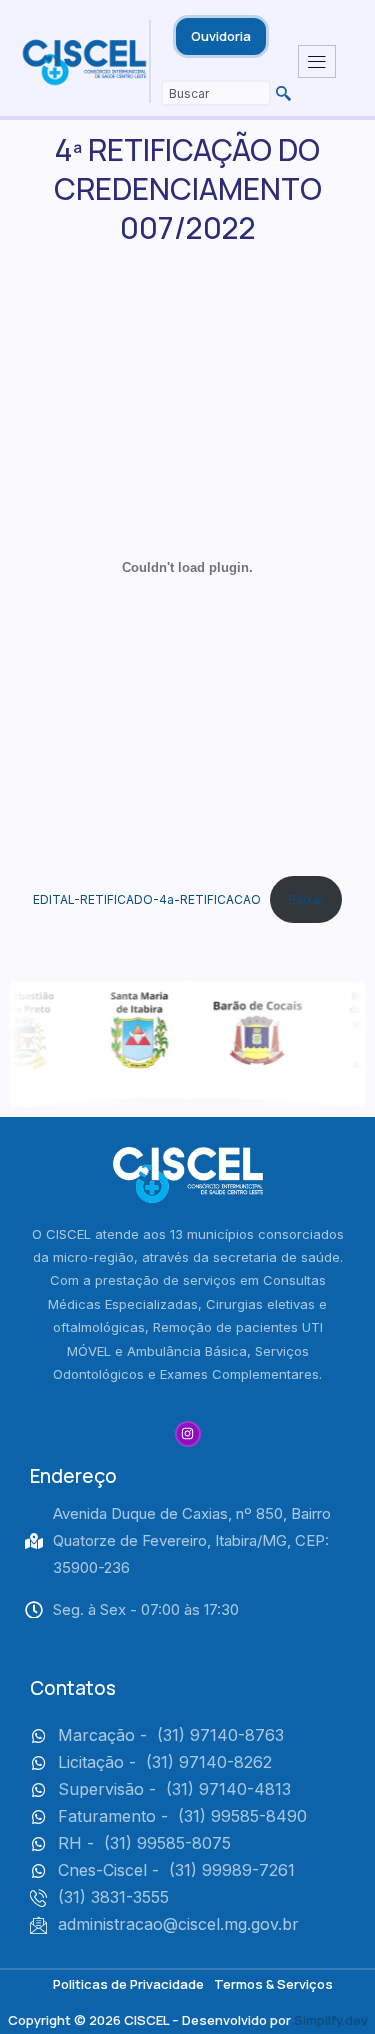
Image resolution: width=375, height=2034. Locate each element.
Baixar (306, 899)
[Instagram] (188, 1434)
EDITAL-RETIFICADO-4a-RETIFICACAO (147, 899)
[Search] (281, 93)
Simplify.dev (331, 2020)
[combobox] (216, 93)
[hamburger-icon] (317, 62)
